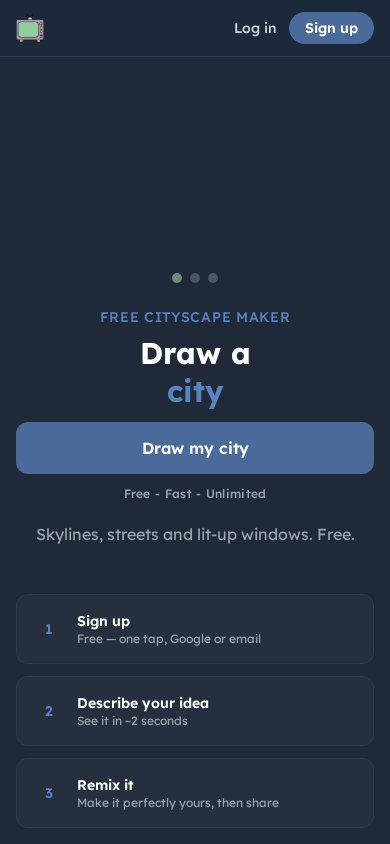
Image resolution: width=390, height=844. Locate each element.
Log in (255, 28)
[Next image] (306, 169)
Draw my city (195, 448)
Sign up (331, 28)
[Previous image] (84, 169)
